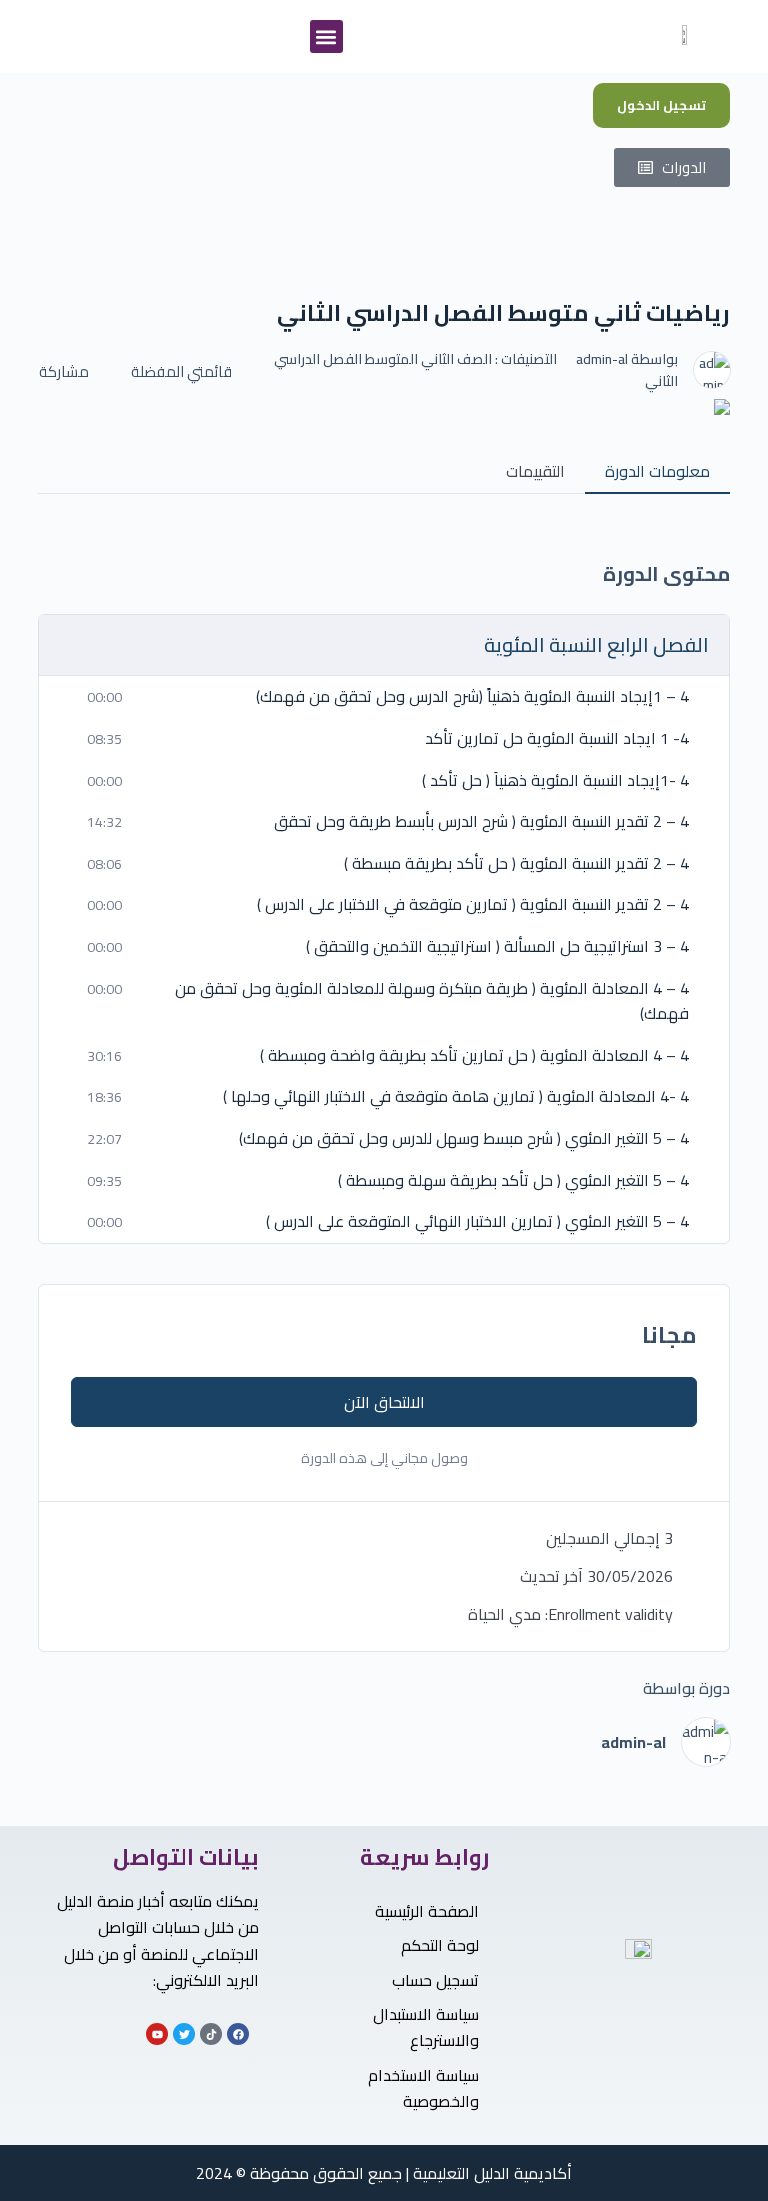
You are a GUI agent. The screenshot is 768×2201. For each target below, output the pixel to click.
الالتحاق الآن (384, 1402)
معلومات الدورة (657, 471)
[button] (326, 36)
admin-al (602, 359)
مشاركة (64, 371)
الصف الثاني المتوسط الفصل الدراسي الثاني (476, 370)
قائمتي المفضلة (181, 371)
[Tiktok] (211, 2034)
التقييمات (535, 471)
